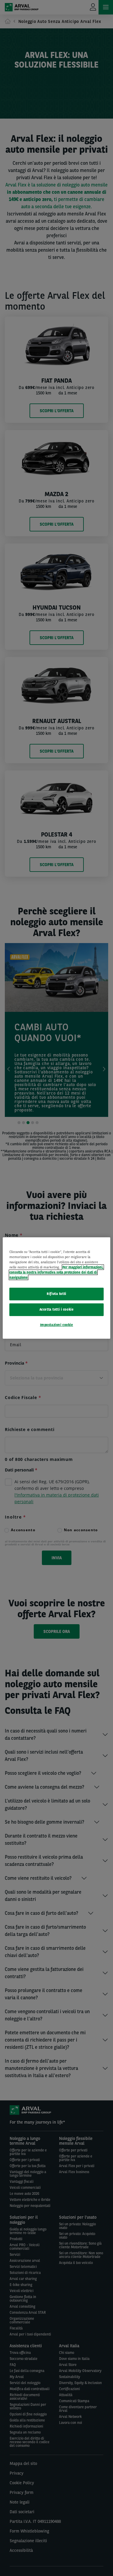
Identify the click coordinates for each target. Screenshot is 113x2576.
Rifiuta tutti (56, 1294)
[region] (56, 1288)
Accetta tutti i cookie (57, 1309)
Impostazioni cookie (57, 1325)
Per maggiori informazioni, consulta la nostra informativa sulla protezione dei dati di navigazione (56, 1272)
